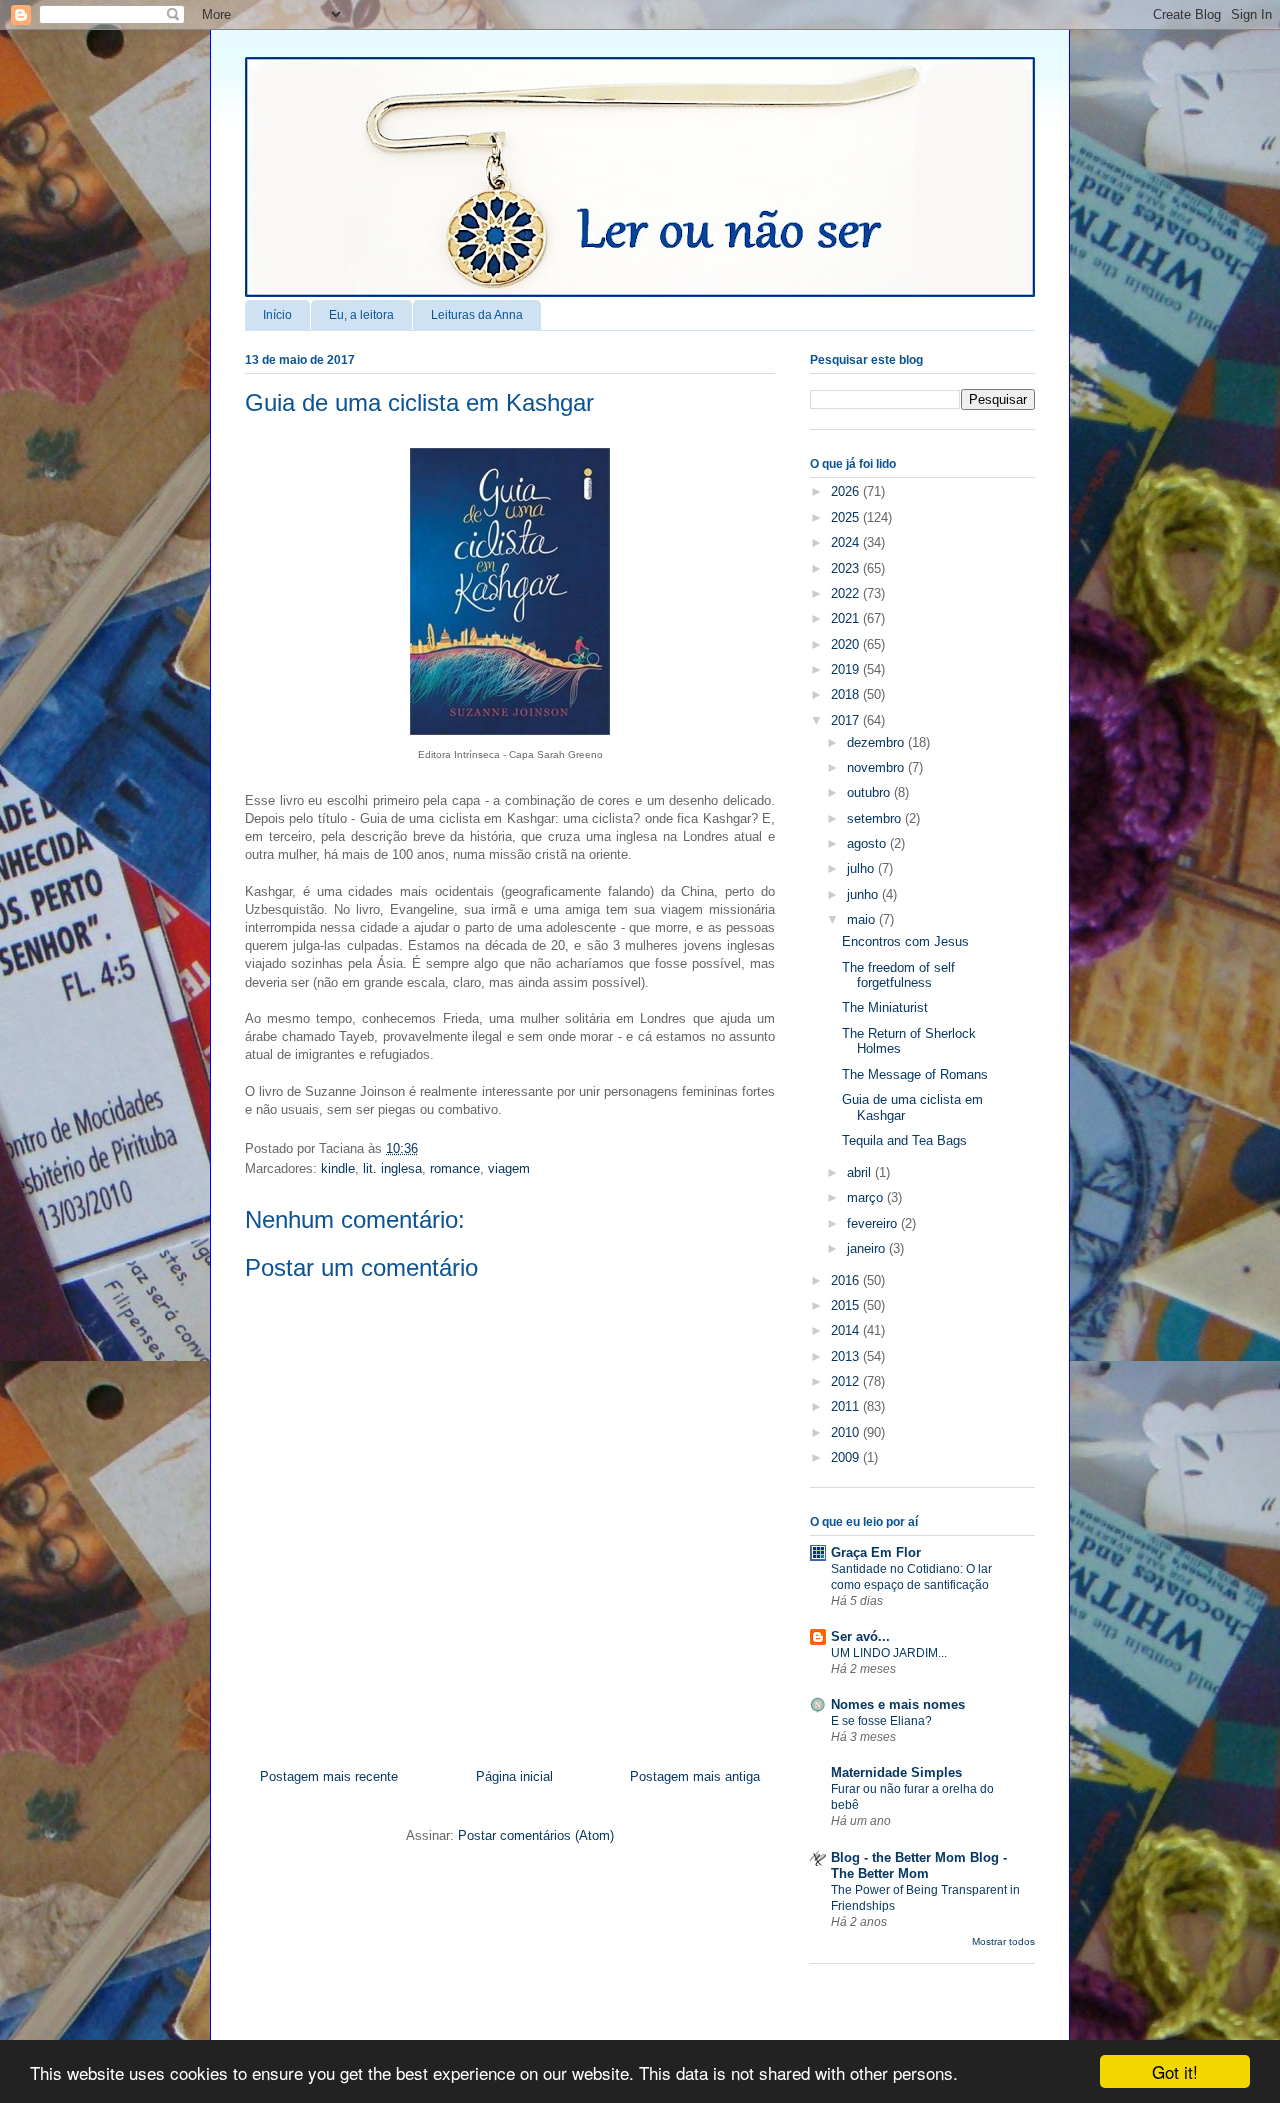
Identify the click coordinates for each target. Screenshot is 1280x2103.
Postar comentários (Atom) (536, 1835)
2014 (847, 1330)
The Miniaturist (885, 1007)
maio (863, 919)
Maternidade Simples (896, 1772)
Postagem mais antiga (695, 1776)
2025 (847, 517)
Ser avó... (860, 1636)
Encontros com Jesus (905, 941)
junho (864, 894)
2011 (847, 1406)
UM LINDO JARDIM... (889, 1653)
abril (861, 1172)
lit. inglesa (392, 1168)
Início (277, 315)
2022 (847, 593)
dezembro (877, 742)
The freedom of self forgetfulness (898, 975)
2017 (847, 720)
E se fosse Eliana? (881, 1721)
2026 (847, 491)
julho (862, 868)
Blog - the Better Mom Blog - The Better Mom (919, 1865)
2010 (847, 1432)
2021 (847, 618)
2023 (847, 568)
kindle (338, 1168)
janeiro (868, 1248)
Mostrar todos (1003, 1941)
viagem (509, 1168)
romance (455, 1168)
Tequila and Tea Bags (904, 1140)
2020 (847, 644)
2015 (847, 1305)
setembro (876, 818)
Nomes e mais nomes (898, 1704)
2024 (847, 542)
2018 (847, 694)
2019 (847, 669)
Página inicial (514, 1776)
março (867, 1197)
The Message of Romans (915, 1074)
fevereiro (874, 1223)
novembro (877, 767)
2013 (847, 1356)
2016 (847, 1280)
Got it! (1175, 2071)
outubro (870, 792)
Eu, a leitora (361, 315)
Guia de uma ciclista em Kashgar (419, 402)
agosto (868, 843)
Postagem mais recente (329, 1776)
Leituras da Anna (477, 315)
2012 (847, 1381)
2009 (847, 1457)
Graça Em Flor (876, 1552)
